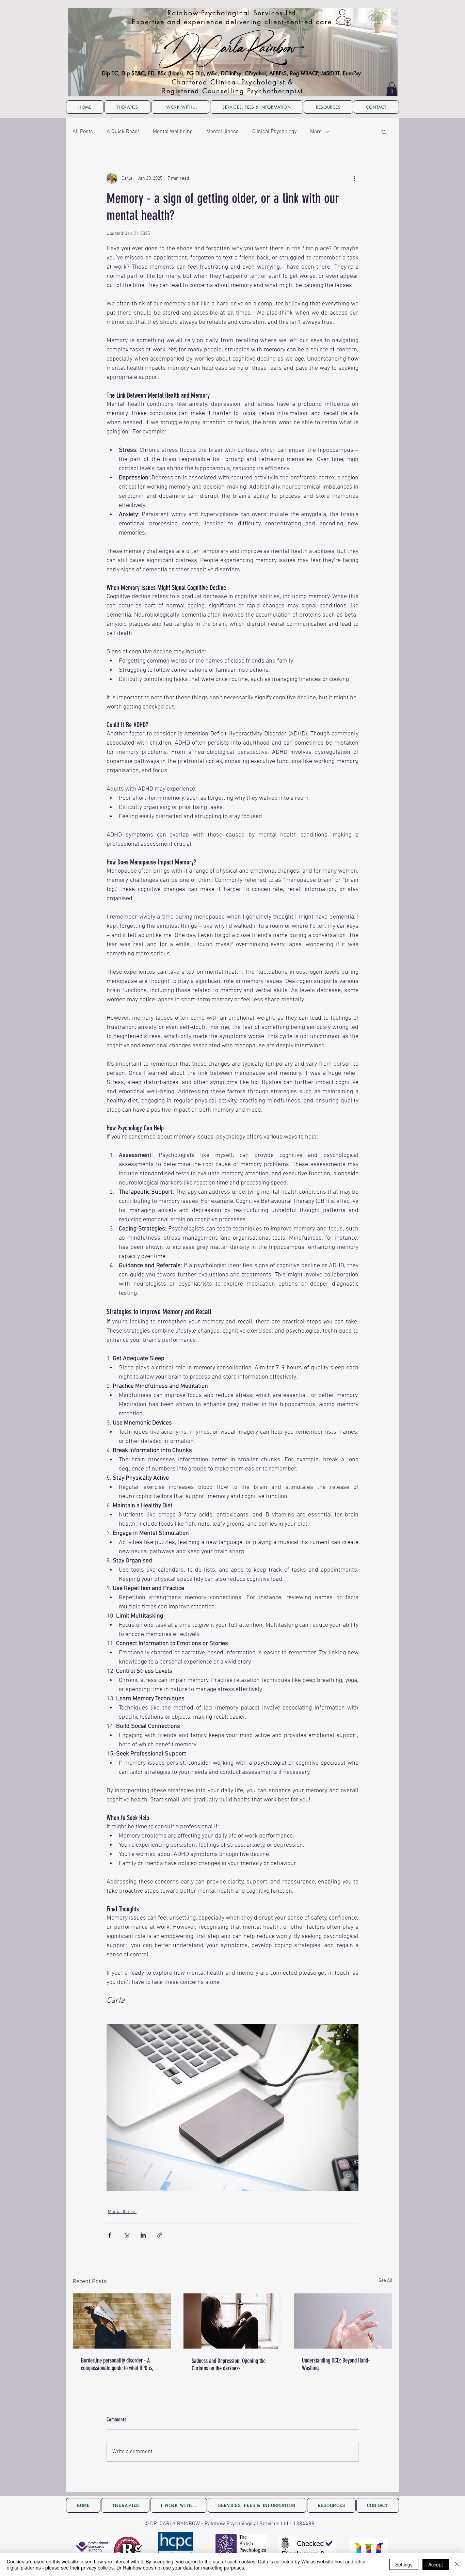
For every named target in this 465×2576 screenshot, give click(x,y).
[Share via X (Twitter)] (126, 2235)
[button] (392, 89)
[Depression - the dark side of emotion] (233, 2321)
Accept (436, 2564)
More (316, 132)
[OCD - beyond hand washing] (343, 2321)
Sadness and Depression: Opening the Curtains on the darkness (229, 2365)
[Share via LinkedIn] (143, 2235)
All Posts (83, 132)
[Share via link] (160, 2235)
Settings (404, 2564)
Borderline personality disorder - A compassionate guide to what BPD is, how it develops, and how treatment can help (122, 2364)
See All (386, 2281)
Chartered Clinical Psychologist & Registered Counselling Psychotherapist (233, 86)
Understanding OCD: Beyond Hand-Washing (336, 2364)
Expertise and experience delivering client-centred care (232, 22)
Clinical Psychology (274, 132)
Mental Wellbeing (173, 132)
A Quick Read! (123, 132)
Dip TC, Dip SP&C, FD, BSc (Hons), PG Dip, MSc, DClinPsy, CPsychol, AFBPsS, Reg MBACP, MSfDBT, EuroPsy (231, 73)
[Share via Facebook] (110, 2235)
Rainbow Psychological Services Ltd (232, 13)
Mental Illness (222, 132)
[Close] (457, 2564)
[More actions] (354, 178)
